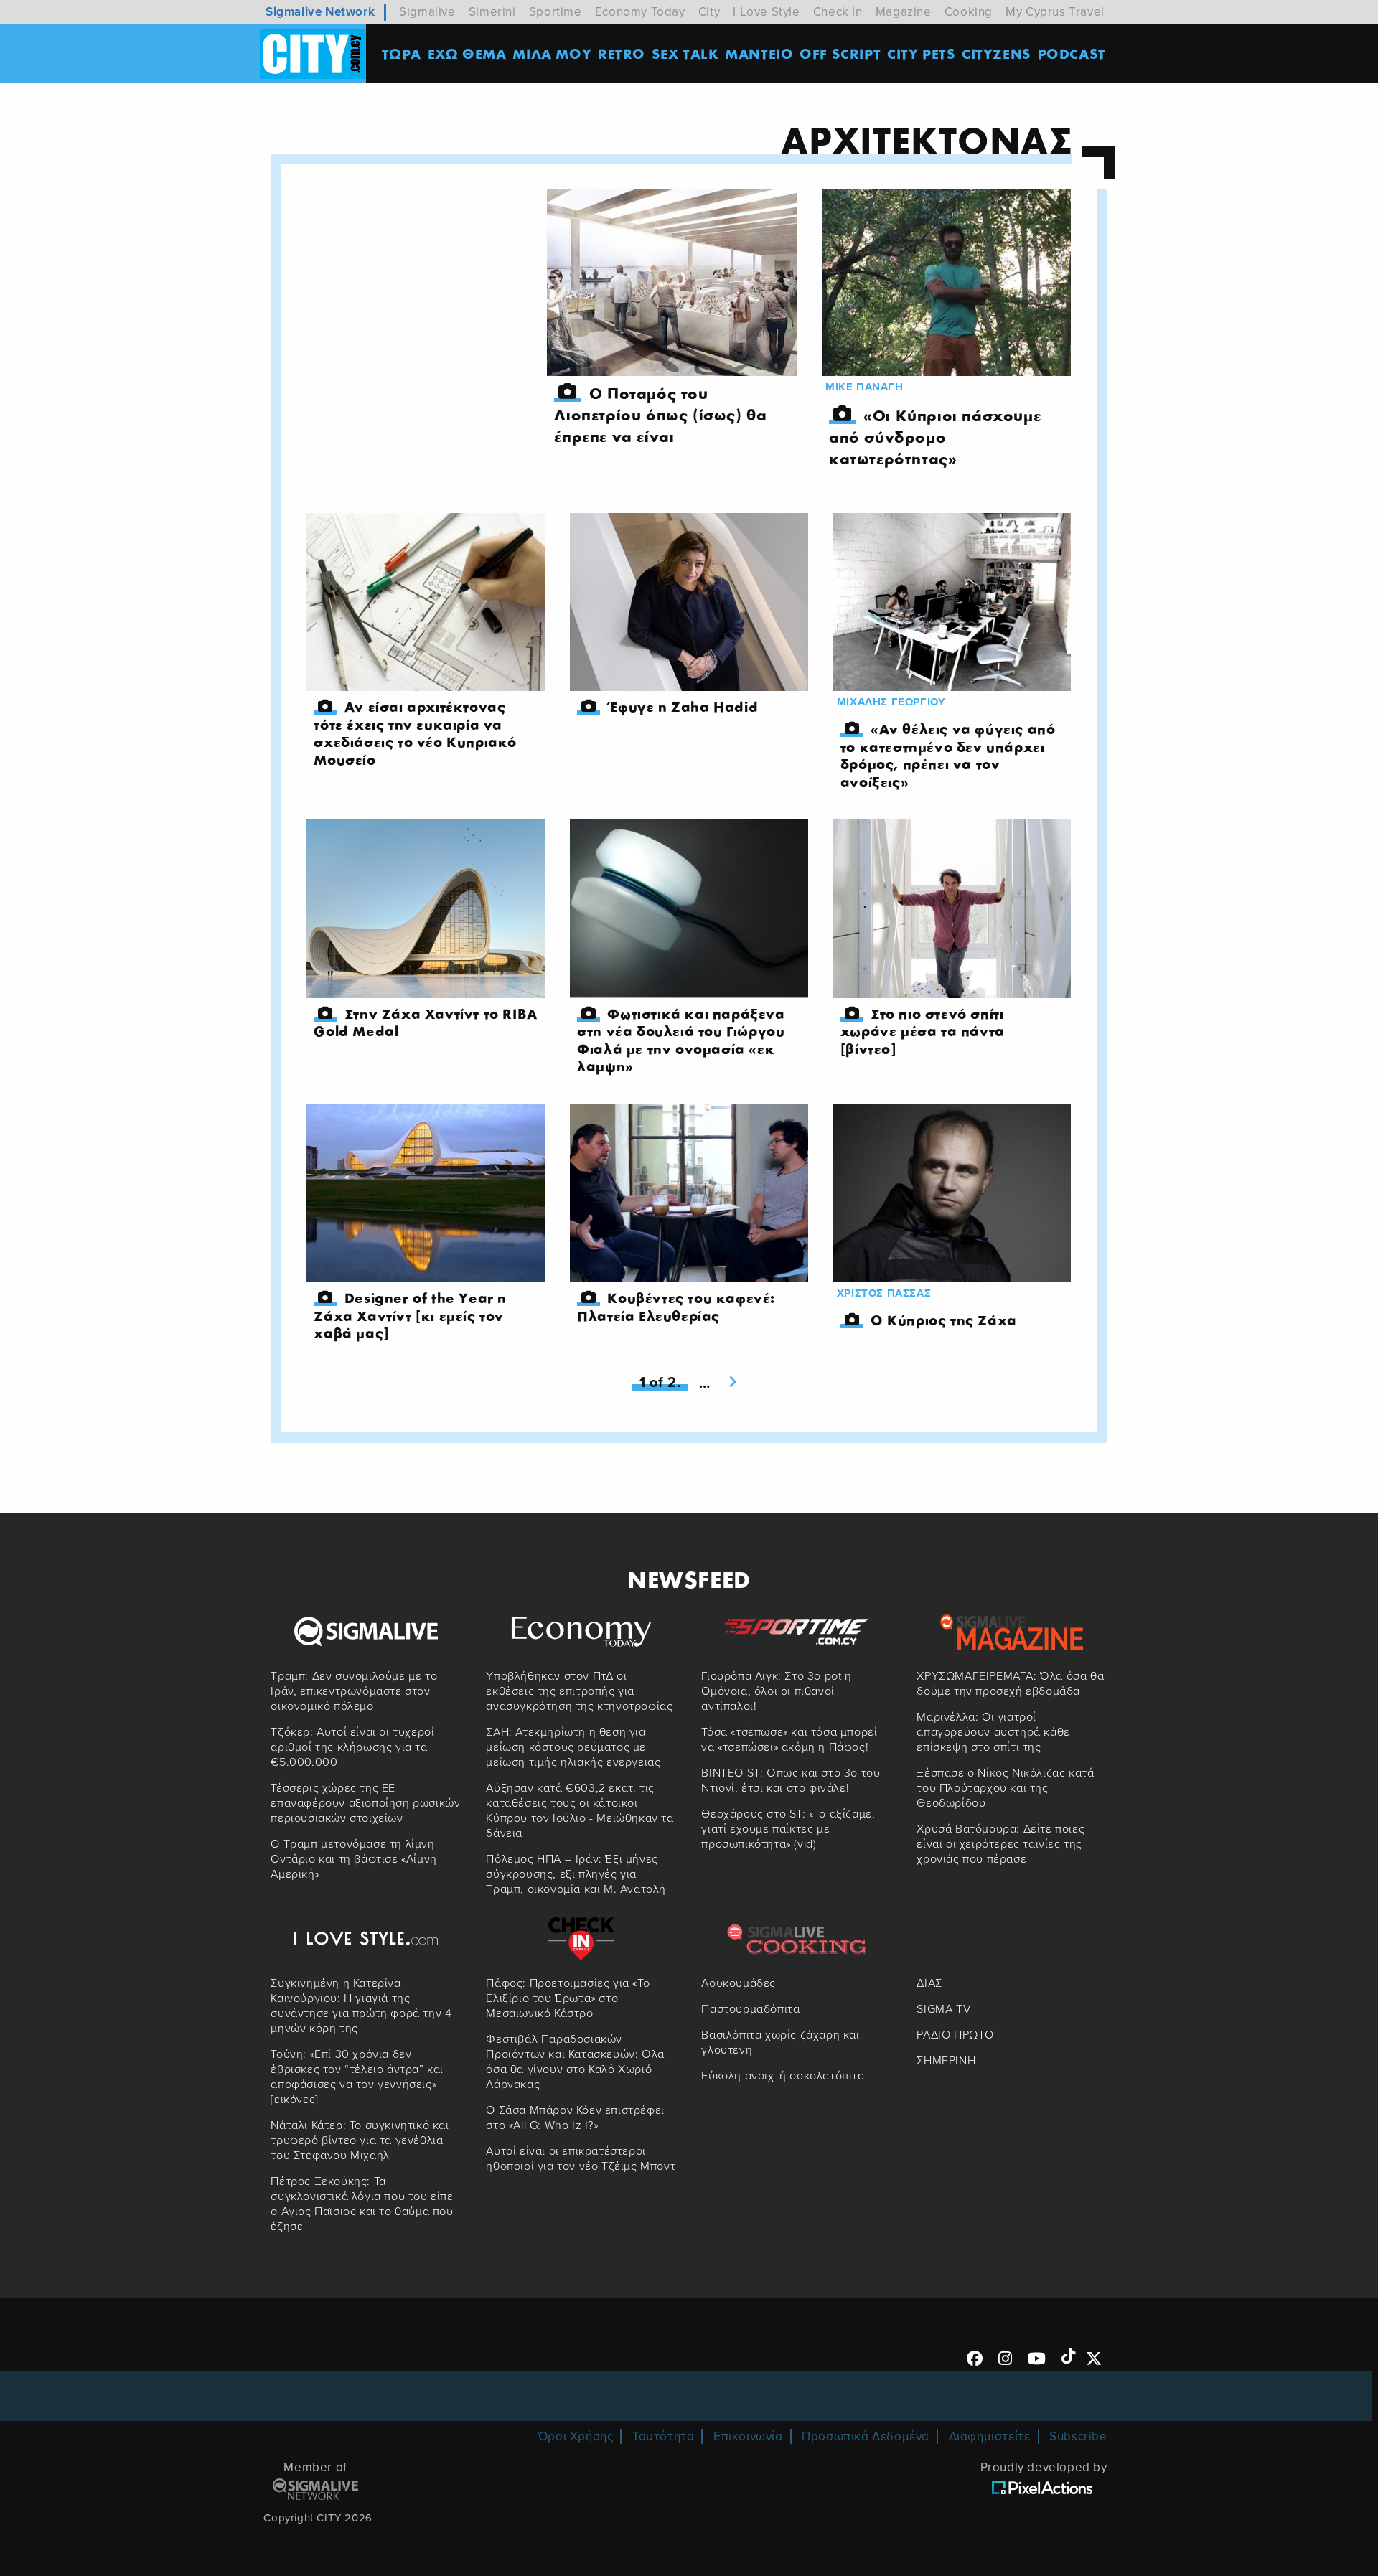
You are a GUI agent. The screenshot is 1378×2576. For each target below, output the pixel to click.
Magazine (904, 12)
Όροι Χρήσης (576, 2436)
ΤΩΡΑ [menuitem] (402, 53)
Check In (838, 12)
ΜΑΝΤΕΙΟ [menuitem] (759, 53)
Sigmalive (427, 12)
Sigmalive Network (320, 12)
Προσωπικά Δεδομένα (866, 2436)
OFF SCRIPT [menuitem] (840, 53)
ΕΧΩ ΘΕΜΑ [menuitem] (467, 53)
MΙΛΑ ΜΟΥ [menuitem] (552, 53)
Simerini (492, 12)
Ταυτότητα (663, 2436)
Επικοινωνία (748, 2436)
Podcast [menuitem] (1072, 53)
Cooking (969, 12)
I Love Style (766, 12)
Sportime (556, 12)
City (709, 12)
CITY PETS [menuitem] (921, 53)
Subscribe (1078, 2436)
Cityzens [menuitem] (997, 53)
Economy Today (640, 12)
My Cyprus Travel (1055, 12)
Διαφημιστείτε (990, 2436)
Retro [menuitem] (622, 53)
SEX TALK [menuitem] (685, 53)
